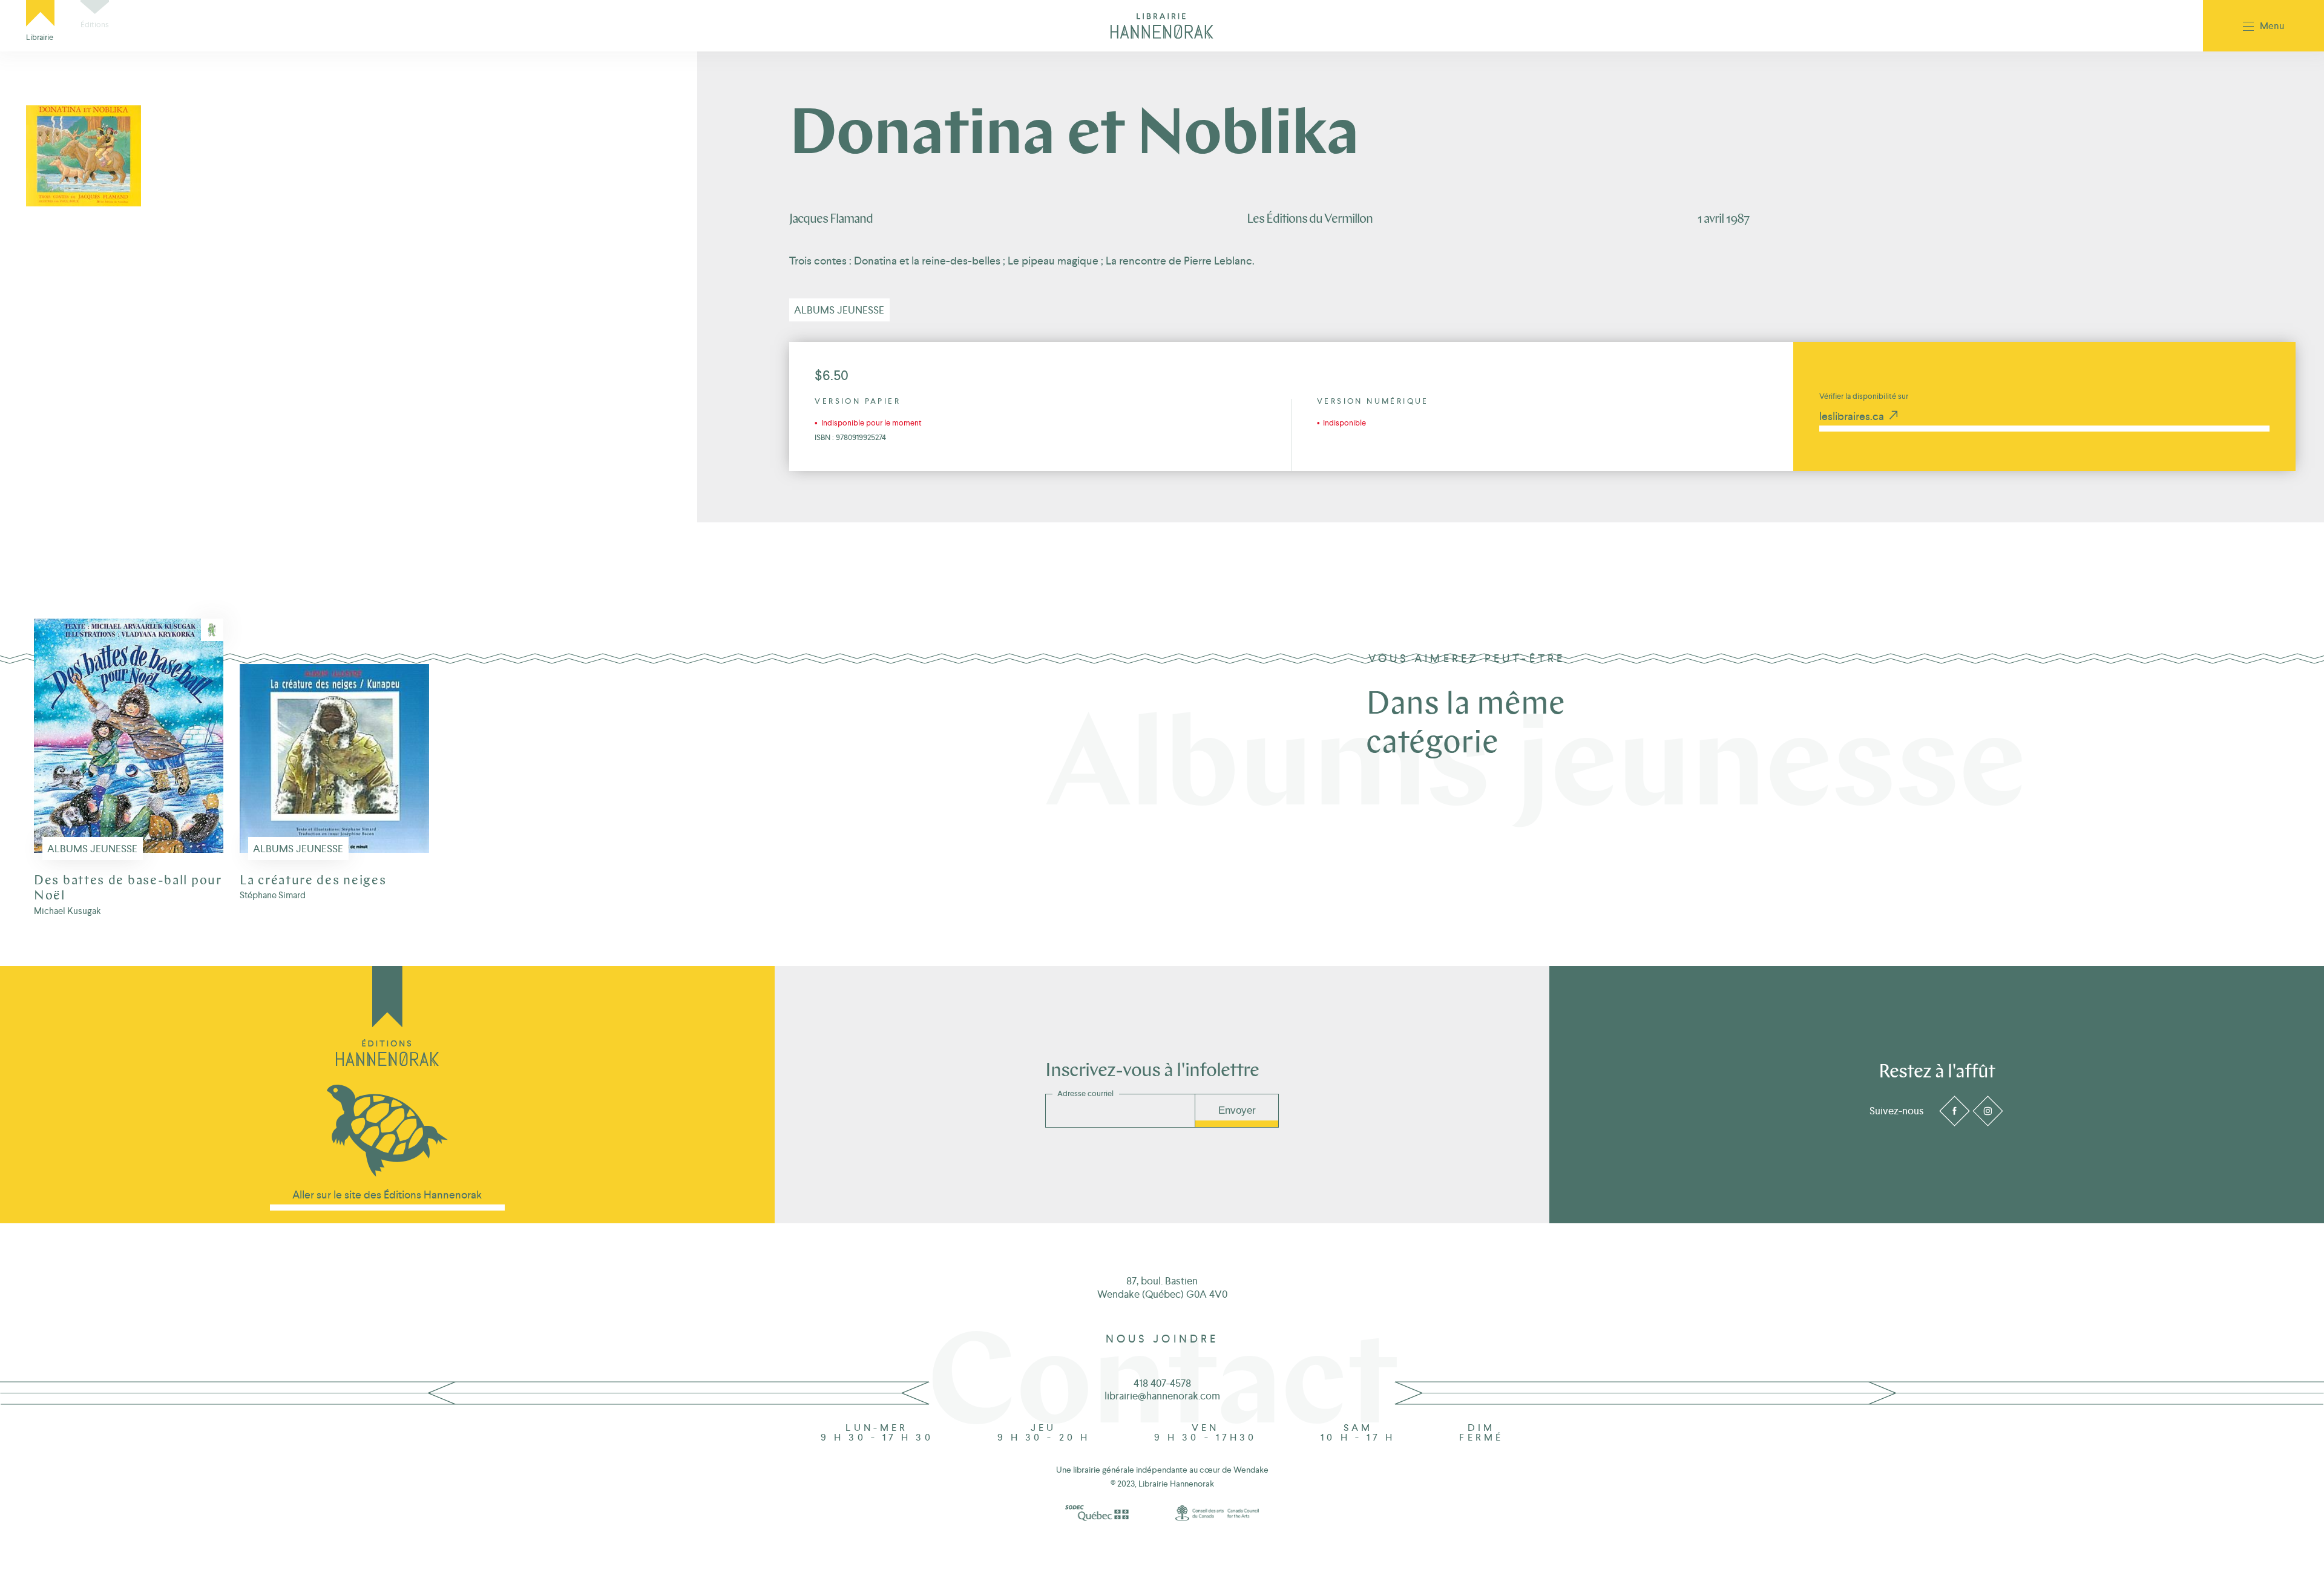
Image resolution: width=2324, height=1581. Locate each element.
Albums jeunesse (839, 310)
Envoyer (1237, 1110)
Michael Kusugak (67, 911)
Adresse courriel (1085, 1094)
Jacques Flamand (831, 219)
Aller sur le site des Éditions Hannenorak (387, 1195)
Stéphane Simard (273, 895)
